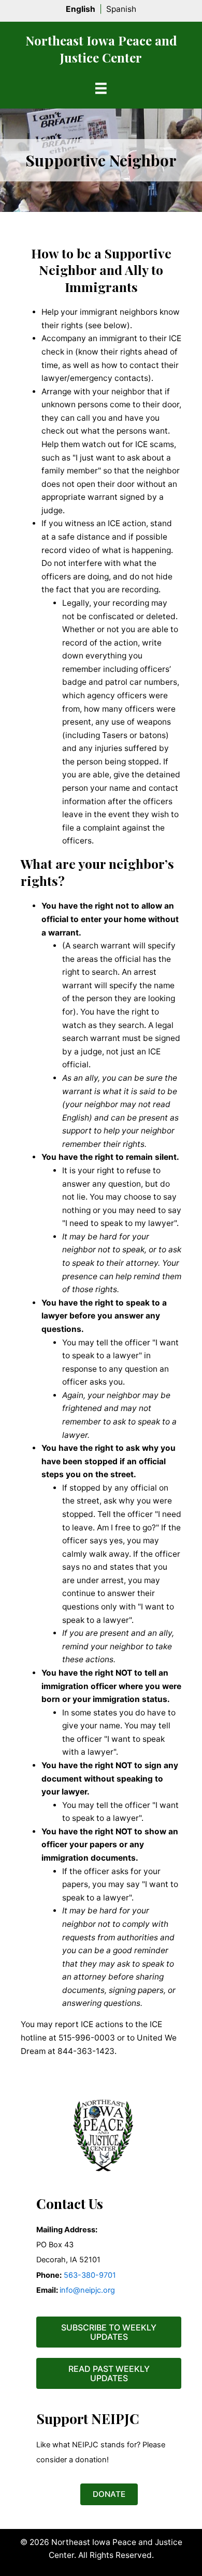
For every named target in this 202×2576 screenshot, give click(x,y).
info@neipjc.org (87, 2290)
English (81, 9)
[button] (109, 2332)
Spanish (121, 9)
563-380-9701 (89, 2275)
